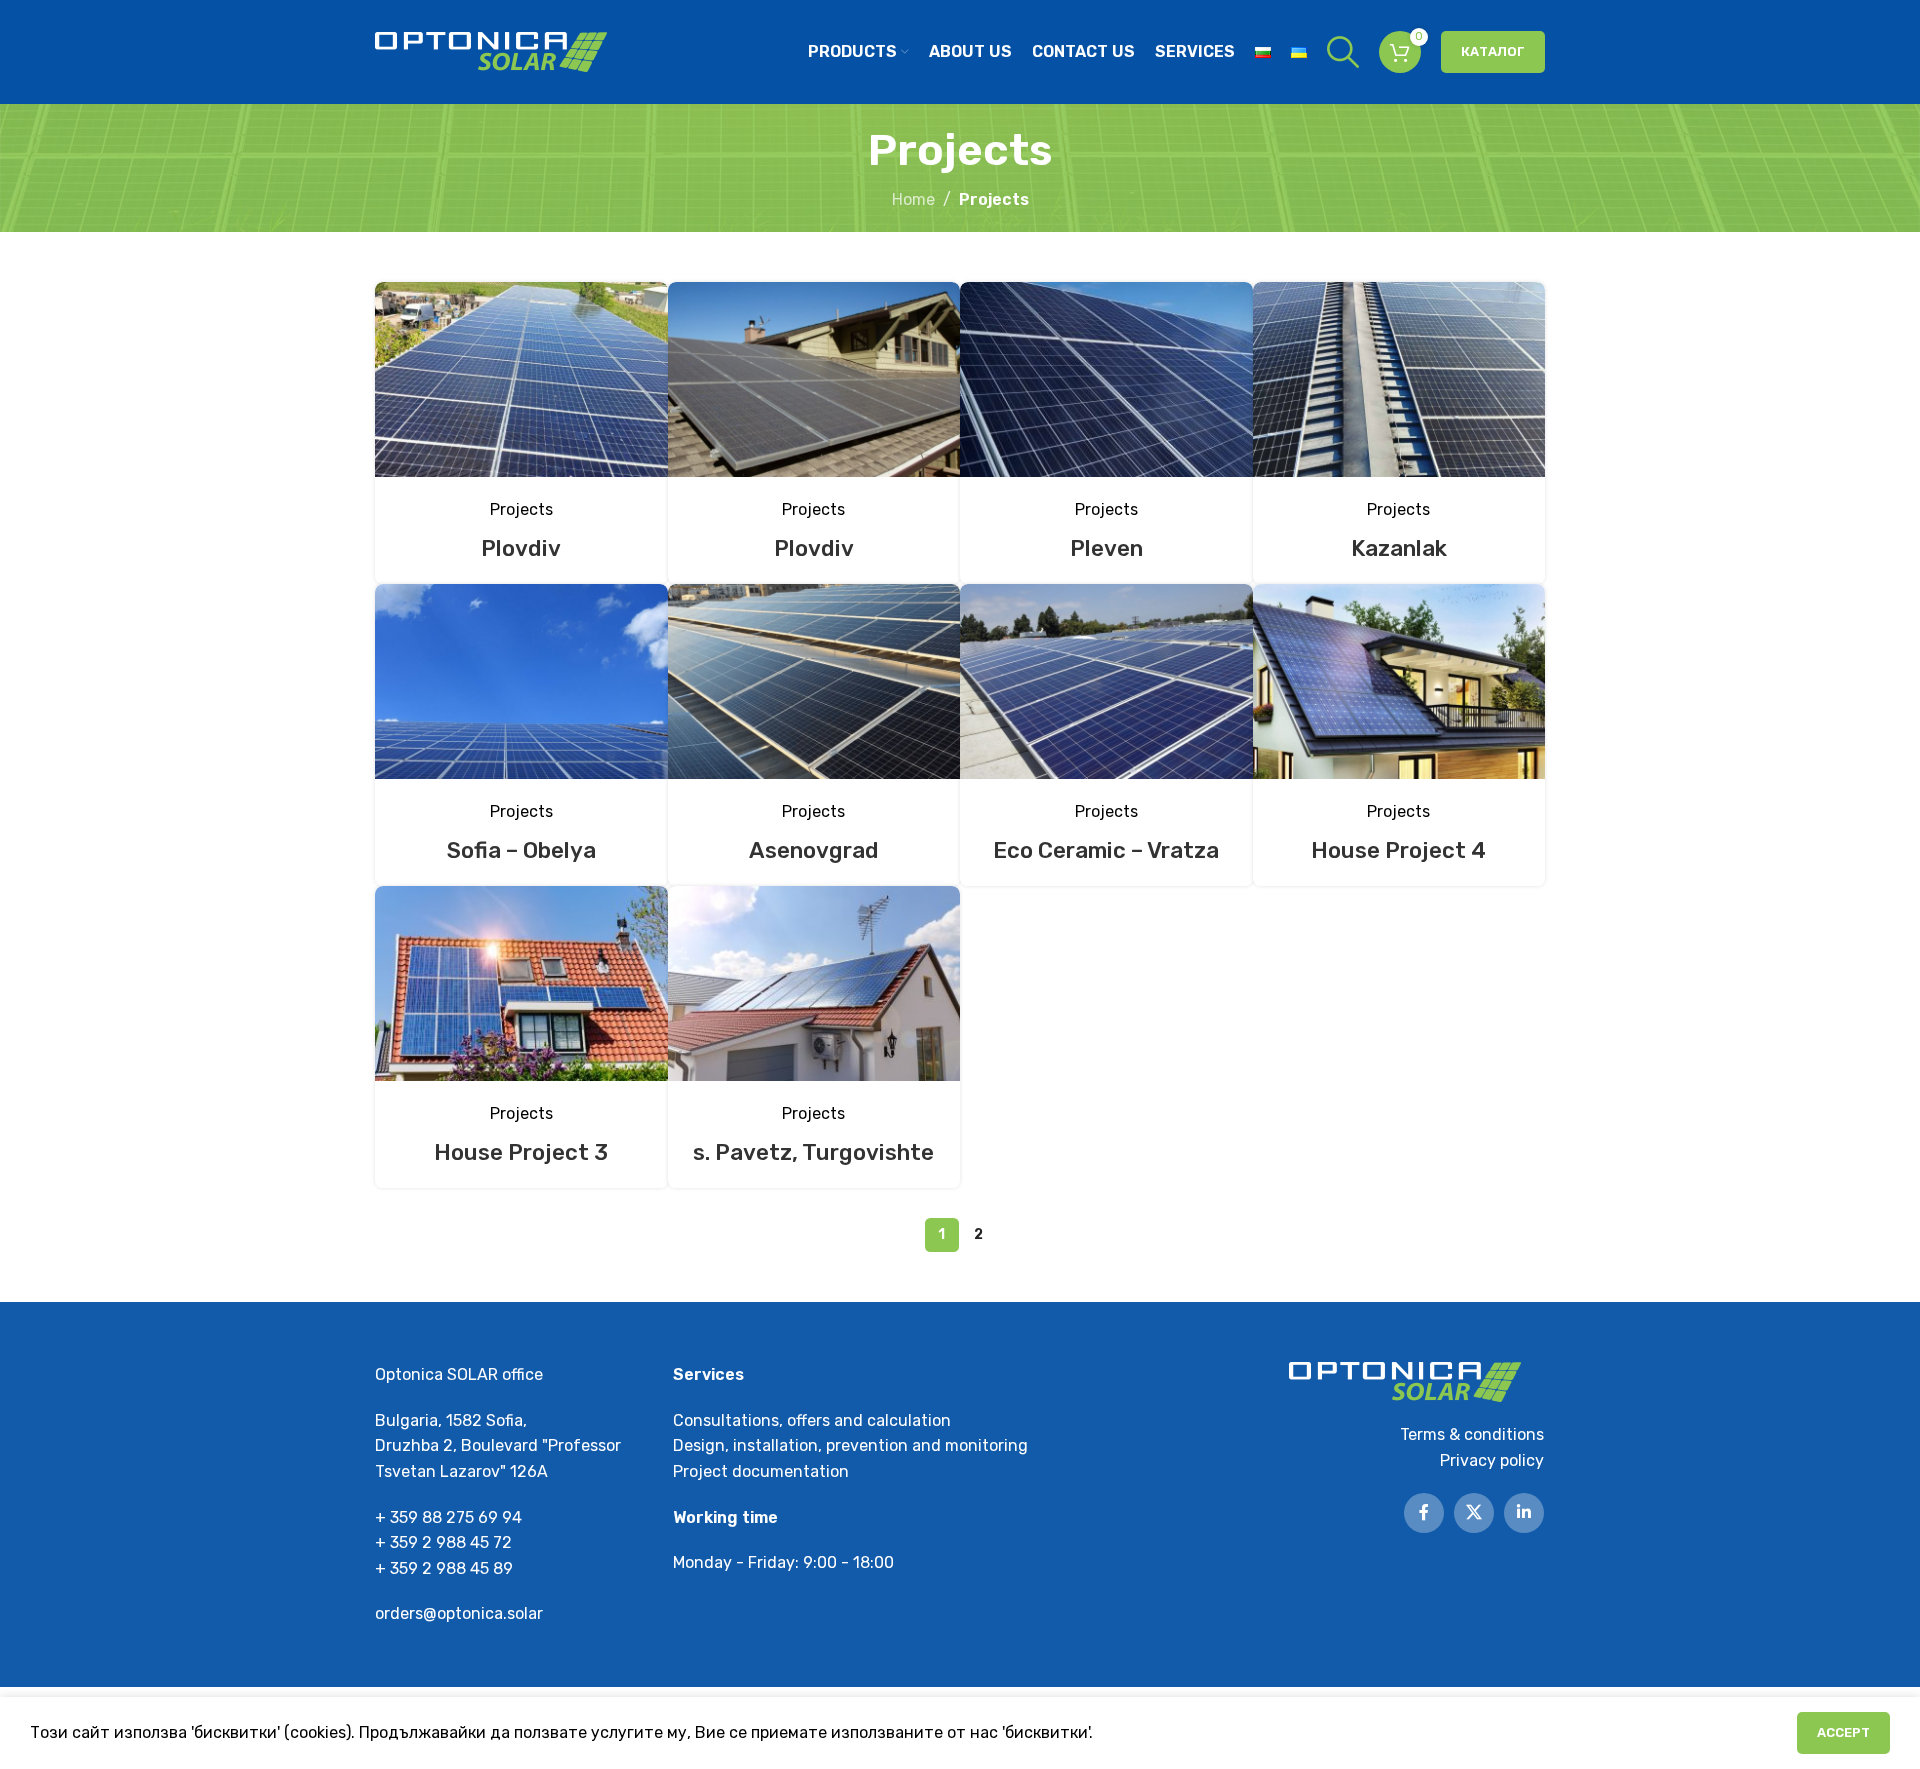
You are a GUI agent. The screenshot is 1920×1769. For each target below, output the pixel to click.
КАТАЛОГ (1493, 51)
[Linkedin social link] (1524, 1513)
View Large (643, 304)
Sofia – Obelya (521, 850)
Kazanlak (1399, 548)
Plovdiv (521, 548)
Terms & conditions (1472, 1434)
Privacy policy (1492, 1460)
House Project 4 (1398, 850)
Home (913, 199)
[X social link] (1474, 1513)
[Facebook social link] (1424, 1513)
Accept (1843, 1732)
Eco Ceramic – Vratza (1106, 850)
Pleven (1106, 548)
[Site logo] (491, 50)
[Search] (1343, 52)
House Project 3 (521, 1152)
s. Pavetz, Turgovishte (813, 1152)
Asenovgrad (814, 850)
